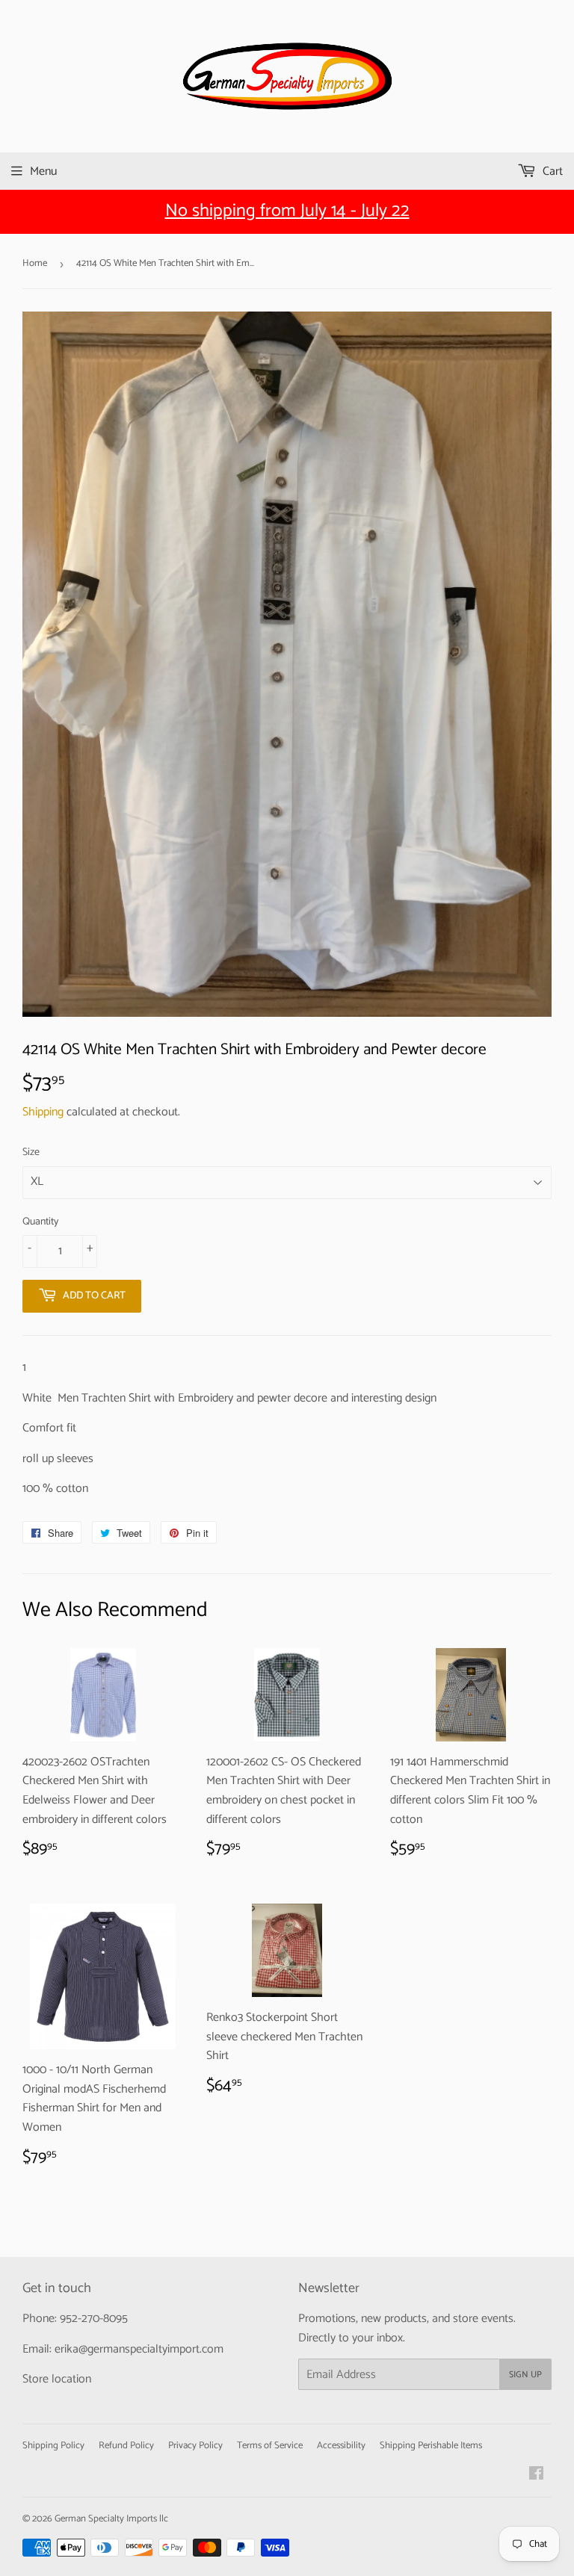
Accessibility (341, 2446)
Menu (43, 171)
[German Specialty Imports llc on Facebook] (536, 2476)
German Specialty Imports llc (111, 2519)
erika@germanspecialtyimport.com (139, 2349)
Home (35, 263)
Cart (551, 171)
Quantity (40, 1222)
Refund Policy (126, 2446)
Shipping (43, 1112)
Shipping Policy (53, 2446)
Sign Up (525, 2375)
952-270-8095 (94, 2319)
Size (31, 1153)
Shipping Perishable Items (431, 2446)
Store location (57, 2379)
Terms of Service (270, 2446)
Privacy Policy (195, 2446)
